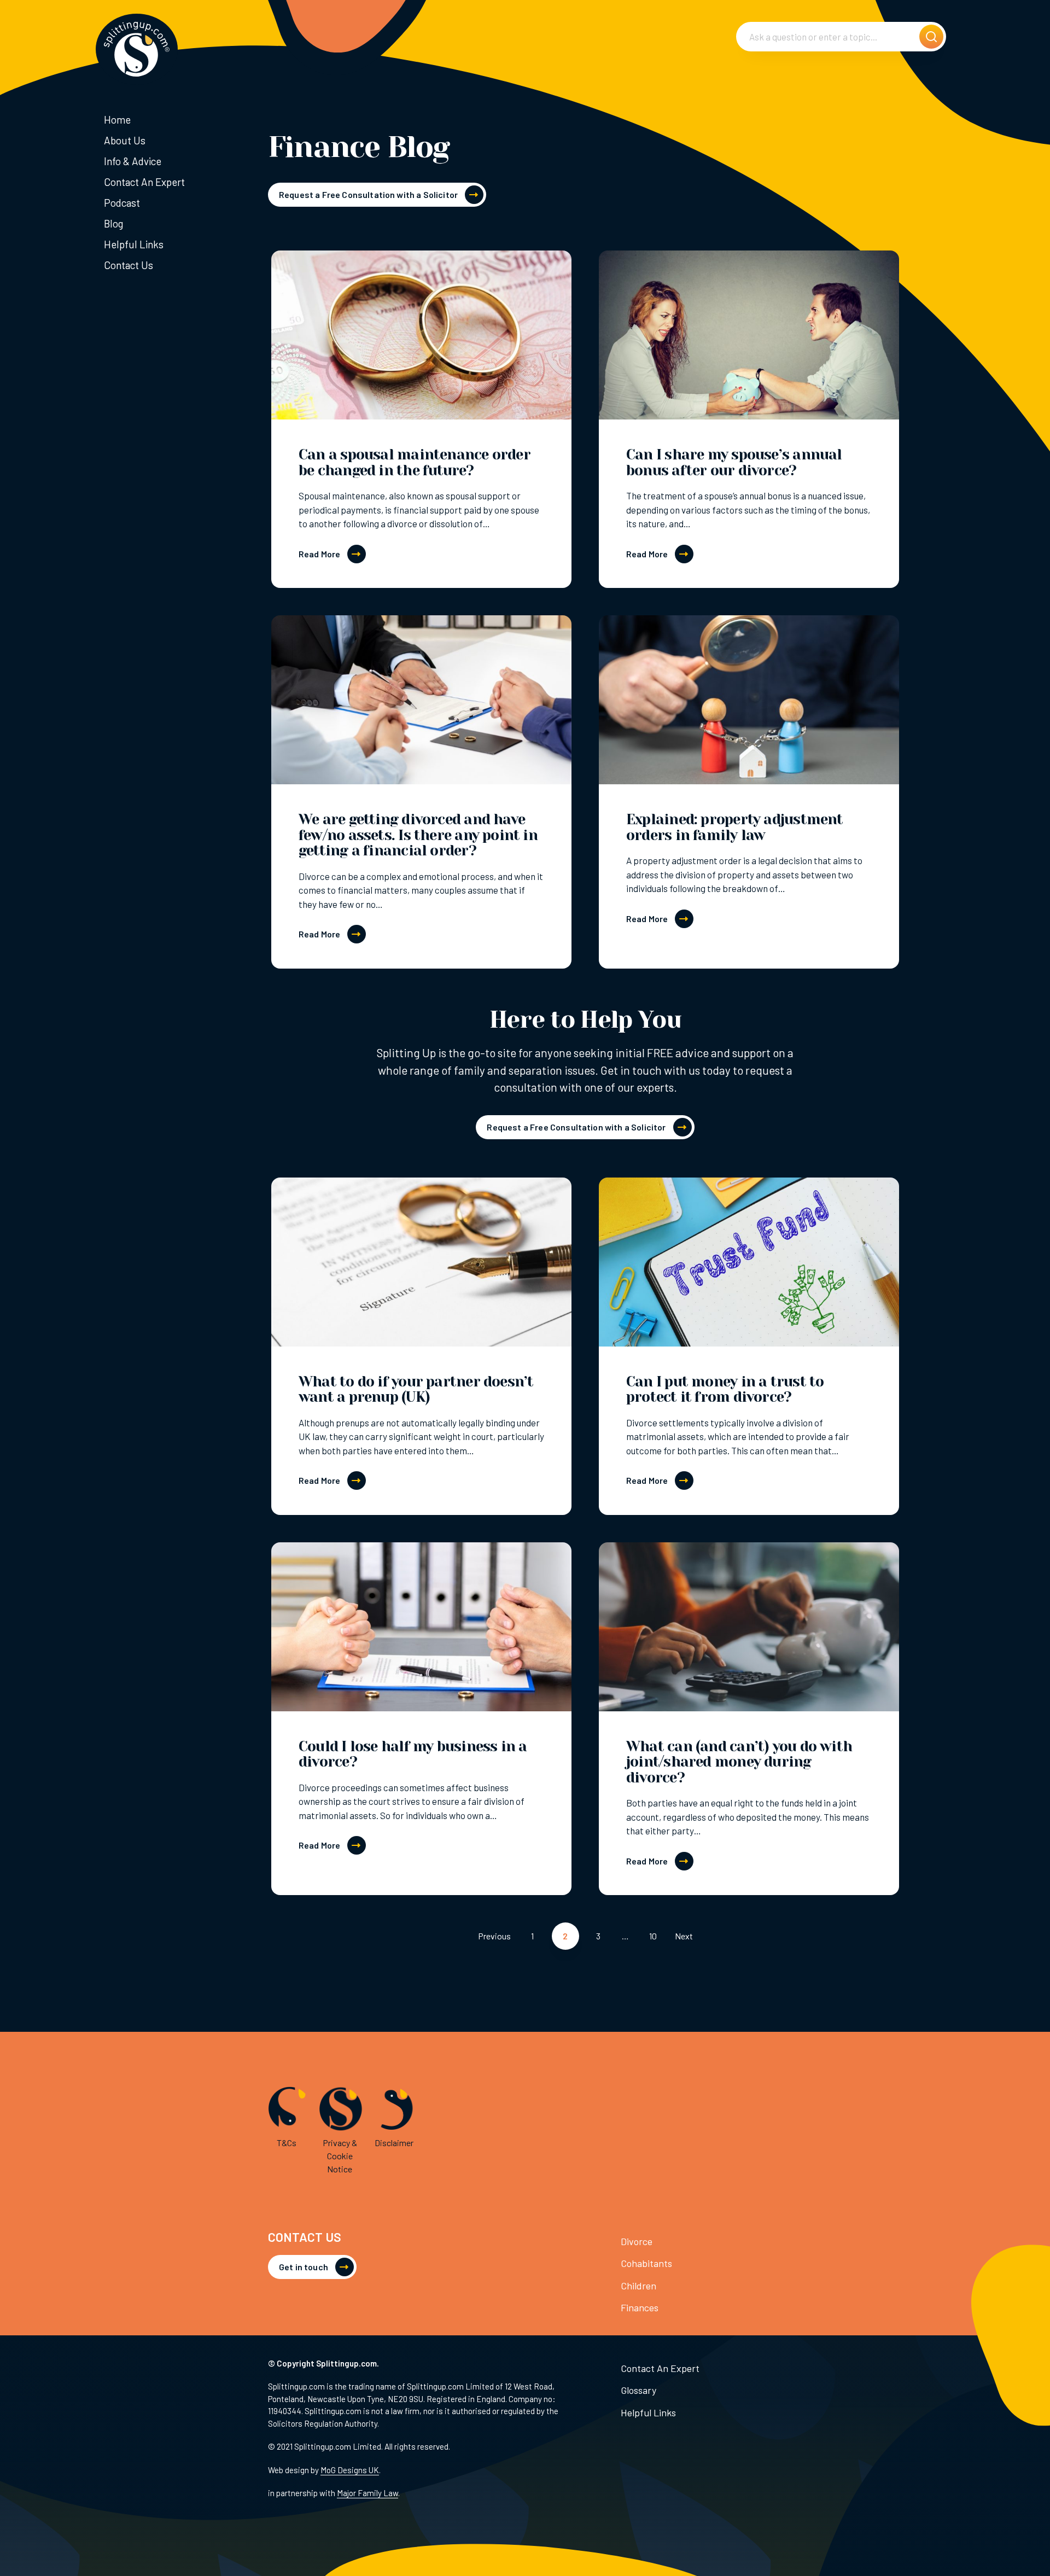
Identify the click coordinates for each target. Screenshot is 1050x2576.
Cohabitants (646, 2263)
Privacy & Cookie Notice (340, 2156)
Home (117, 120)
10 (653, 1936)
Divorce (637, 2241)
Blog (113, 223)
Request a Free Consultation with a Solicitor (368, 194)
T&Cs (287, 2143)
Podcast (122, 203)
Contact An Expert (144, 182)
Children (638, 2286)
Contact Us (129, 265)
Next (684, 1936)
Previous (494, 1936)
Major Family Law (367, 2493)
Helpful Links (134, 244)
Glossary (638, 2390)
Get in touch (304, 2267)
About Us (125, 140)
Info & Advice (133, 161)
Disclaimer (394, 2143)
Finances (640, 2307)
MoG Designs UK (350, 2470)
